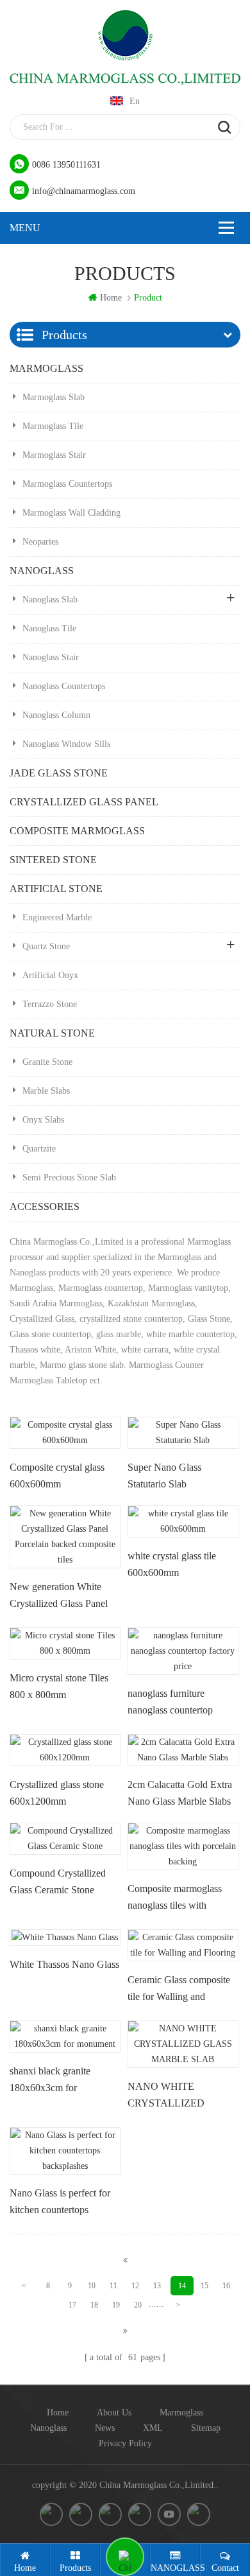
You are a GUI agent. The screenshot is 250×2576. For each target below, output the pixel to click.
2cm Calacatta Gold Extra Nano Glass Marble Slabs (180, 1793)
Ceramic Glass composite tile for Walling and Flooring (179, 1991)
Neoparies (40, 542)
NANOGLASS (42, 571)
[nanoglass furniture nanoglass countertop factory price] (183, 1651)
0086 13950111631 (66, 165)
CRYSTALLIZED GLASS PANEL (84, 802)
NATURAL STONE (52, 1033)
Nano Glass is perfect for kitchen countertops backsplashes (60, 2204)
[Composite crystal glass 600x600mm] (65, 1433)
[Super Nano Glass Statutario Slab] (183, 1433)
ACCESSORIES (45, 1206)
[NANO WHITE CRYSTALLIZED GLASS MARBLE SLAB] (183, 2044)
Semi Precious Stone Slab (69, 1178)
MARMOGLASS (46, 368)
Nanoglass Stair (51, 657)
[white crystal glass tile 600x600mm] (183, 1521)
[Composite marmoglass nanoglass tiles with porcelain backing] (183, 1846)
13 (157, 2286)
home (111, 298)
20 (138, 2305)
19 (116, 2305)
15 (204, 2286)
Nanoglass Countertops (64, 686)
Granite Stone (47, 1062)
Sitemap (206, 2428)
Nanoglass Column (56, 715)
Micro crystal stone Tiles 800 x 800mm (59, 1686)
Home (58, 2413)
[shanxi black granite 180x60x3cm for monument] (65, 2037)
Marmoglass (181, 2413)
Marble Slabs (46, 1091)
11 (113, 2286)
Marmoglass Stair (54, 455)
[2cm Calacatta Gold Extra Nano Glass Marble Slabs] (183, 1750)
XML (153, 2428)
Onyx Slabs (43, 1120)
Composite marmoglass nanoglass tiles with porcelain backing (175, 1900)
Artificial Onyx (50, 975)
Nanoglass (48, 2428)
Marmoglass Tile (53, 426)
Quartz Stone (46, 946)
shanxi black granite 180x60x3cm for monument (50, 2082)
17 (72, 2305)
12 (135, 2286)
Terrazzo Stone (50, 1004)
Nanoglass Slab (50, 600)
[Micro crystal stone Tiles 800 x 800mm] (65, 1643)
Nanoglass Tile (49, 628)
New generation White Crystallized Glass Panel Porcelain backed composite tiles (59, 1598)
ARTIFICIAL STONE (56, 889)
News (105, 2428)
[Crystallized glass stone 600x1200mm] (65, 1750)
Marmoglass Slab (54, 397)
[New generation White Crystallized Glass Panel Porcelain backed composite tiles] (65, 1537)
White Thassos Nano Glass (64, 1964)
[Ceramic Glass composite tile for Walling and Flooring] (183, 1945)
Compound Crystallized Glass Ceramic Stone (58, 1881)
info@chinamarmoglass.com (84, 191)
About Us (114, 2413)
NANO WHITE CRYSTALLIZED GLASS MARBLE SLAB (182, 2098)
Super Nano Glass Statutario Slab (164, 1476)
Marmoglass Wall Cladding (71, 513)
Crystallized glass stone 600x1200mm (57, 1793)
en (135, 101)
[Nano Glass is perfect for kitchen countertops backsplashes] (65, 2151)
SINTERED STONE (53, 860)
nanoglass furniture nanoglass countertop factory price (170, 1704)
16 (226, 2286)
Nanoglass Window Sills (66, 744)
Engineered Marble (57, 917)
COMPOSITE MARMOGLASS (77, 831)
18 (94, 2305)
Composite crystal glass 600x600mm (57, 1476)
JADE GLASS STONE (59, 773)
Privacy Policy (125, 2443)
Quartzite (39, 1149)
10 (92, 2286)
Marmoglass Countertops (67, 484)
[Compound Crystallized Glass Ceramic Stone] (65, 1839)
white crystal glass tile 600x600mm (172, 1564)
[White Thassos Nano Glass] (65, 1938)
